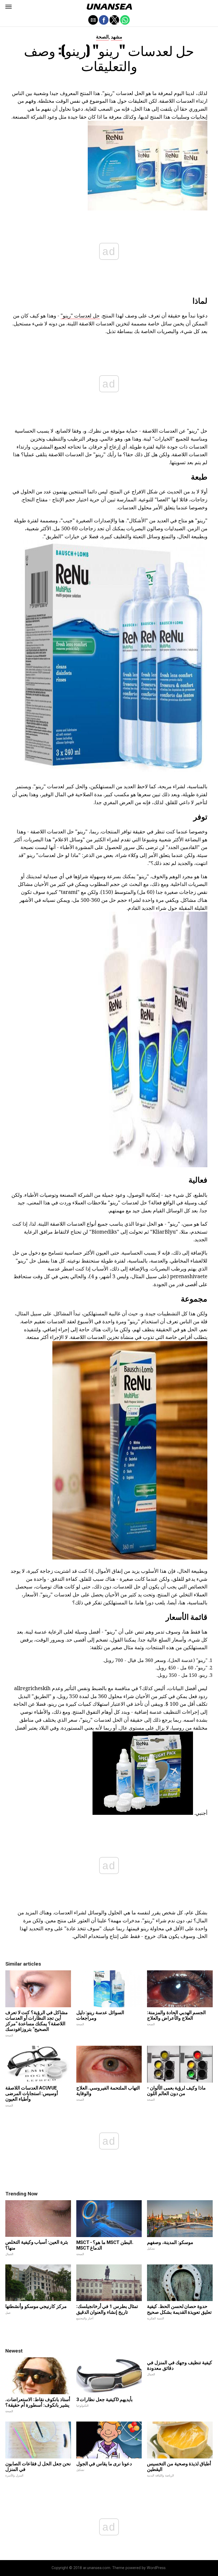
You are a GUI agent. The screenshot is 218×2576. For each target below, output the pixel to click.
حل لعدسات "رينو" (80, 315)
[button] (9, 7)
